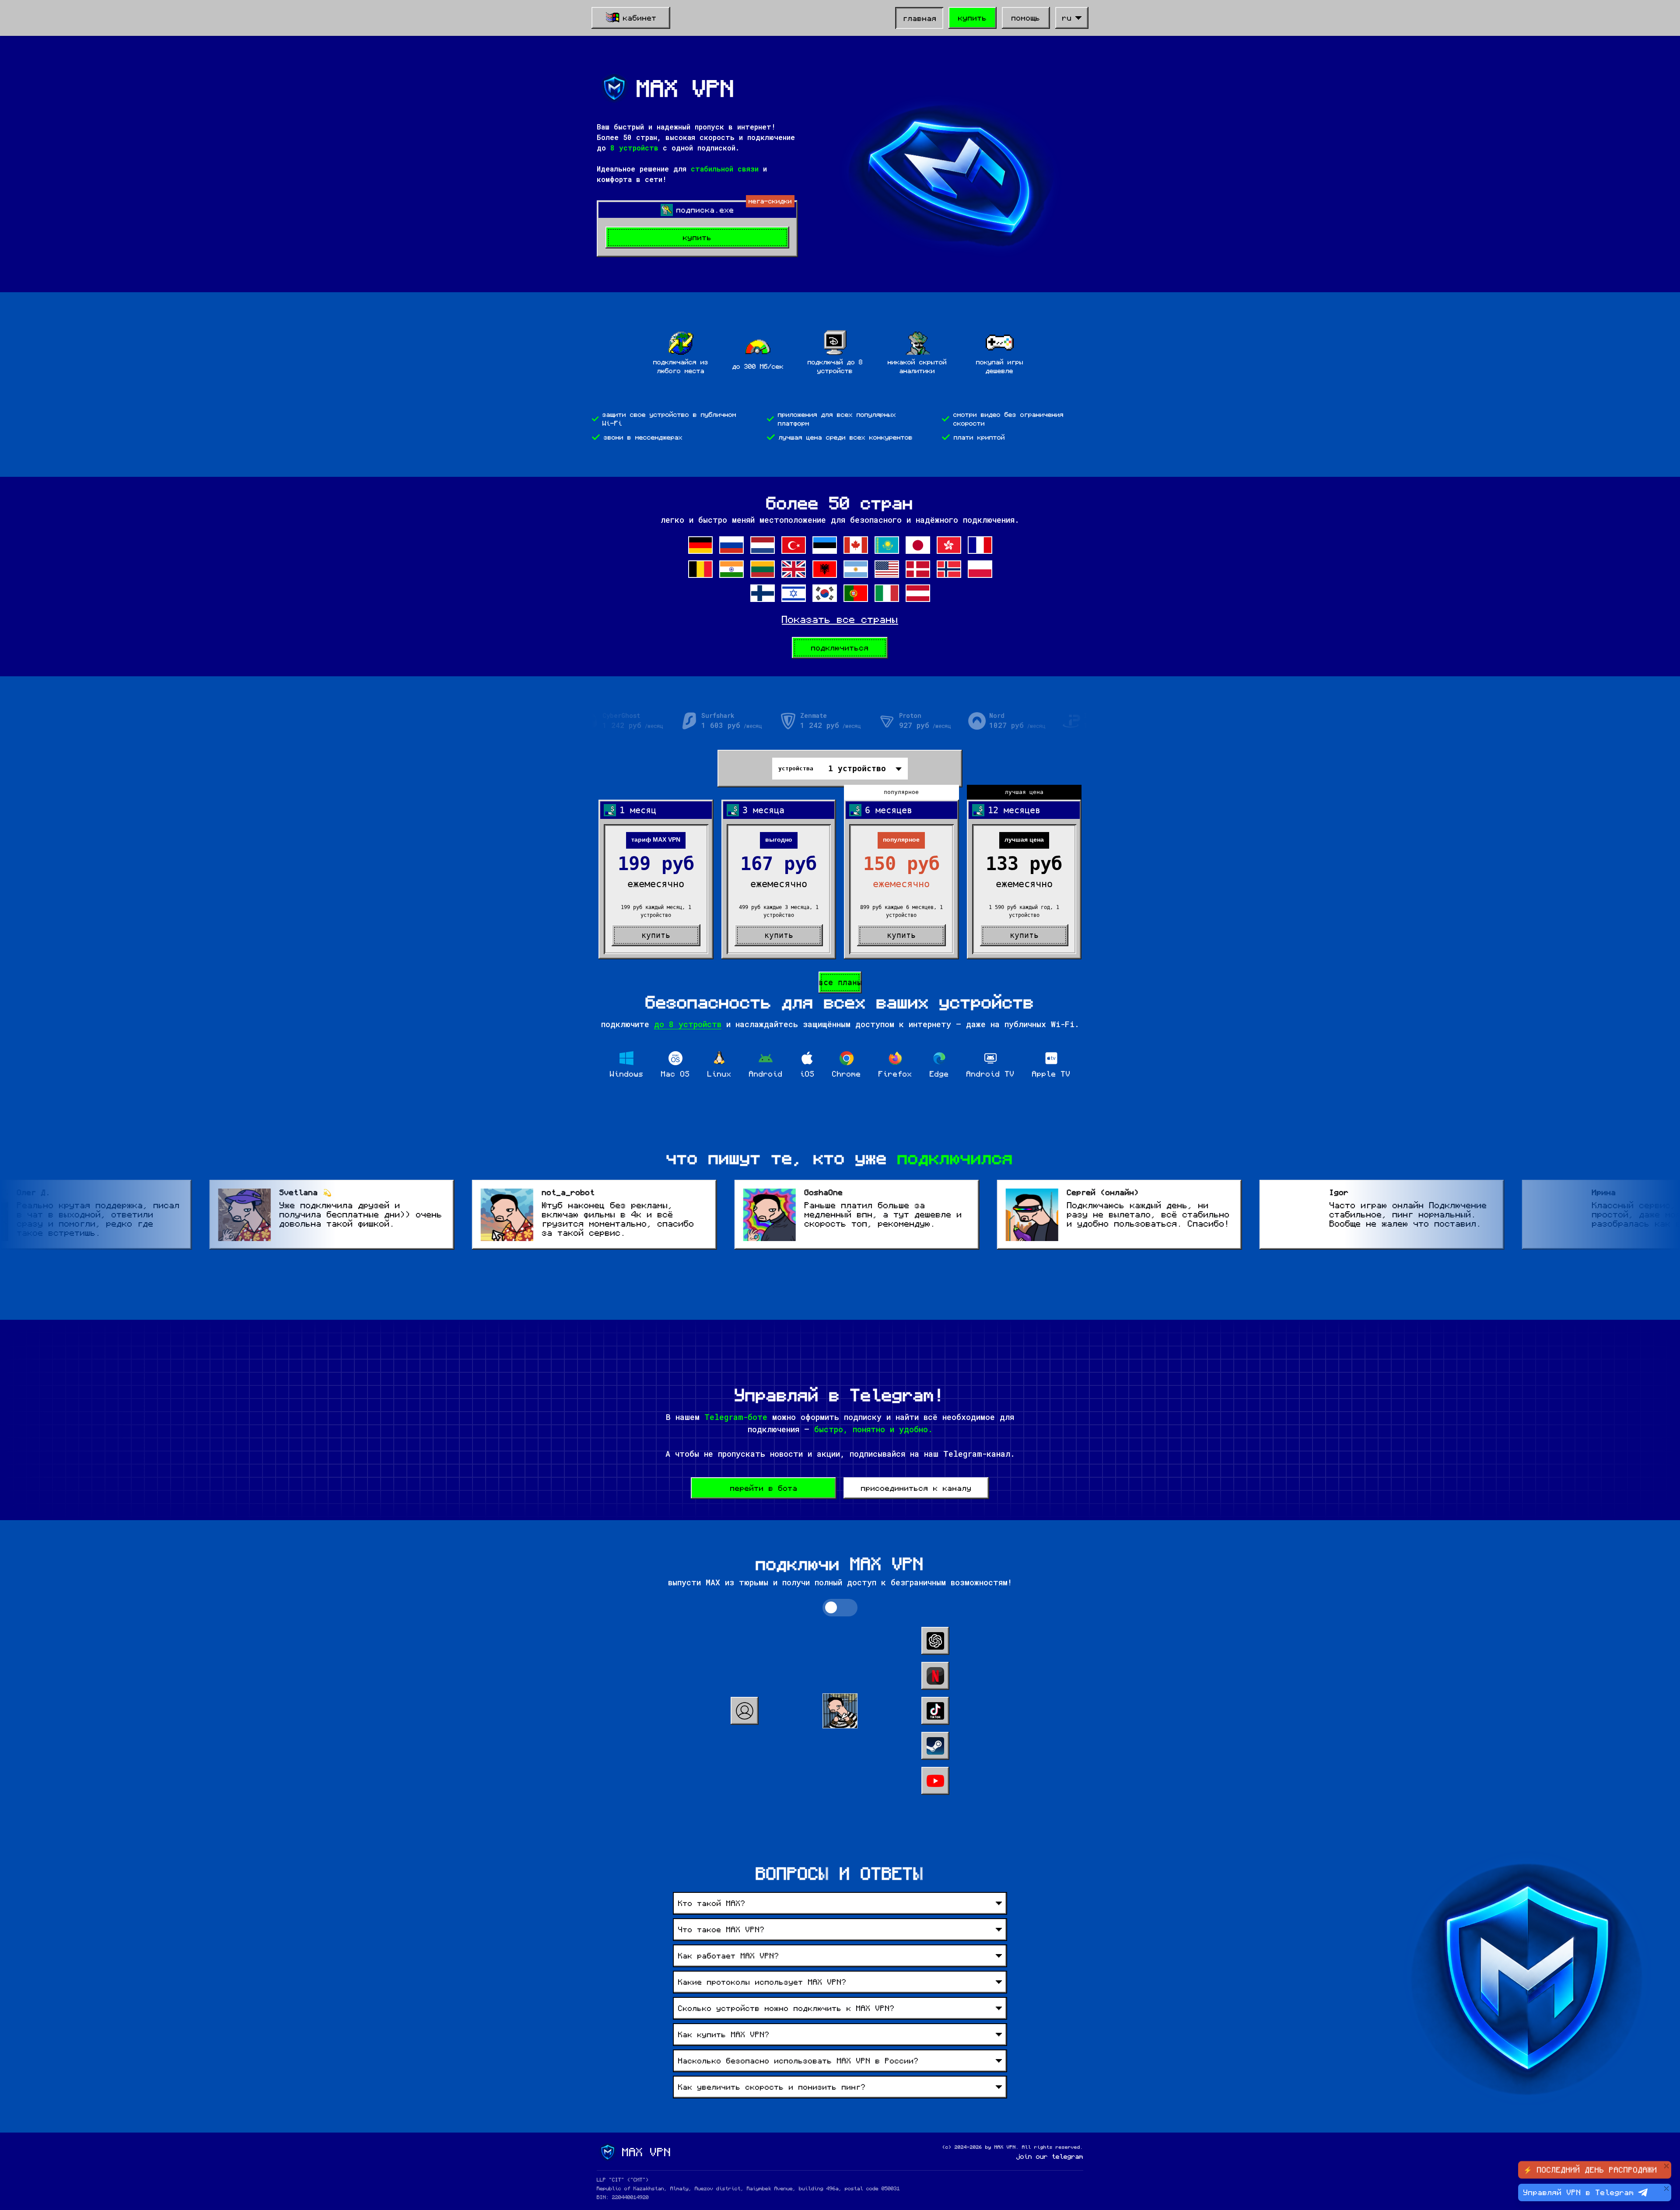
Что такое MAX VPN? (721, 1930)
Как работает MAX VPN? (729, 1956)
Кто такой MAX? (712, 1903)
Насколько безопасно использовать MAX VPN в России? (798, 2061)
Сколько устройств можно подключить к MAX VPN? (786, 2008)
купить (973, 18)
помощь (1026, 18)
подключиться (840, 648)
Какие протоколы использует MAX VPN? (762, 1982)
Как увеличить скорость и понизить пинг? (772, 2087)
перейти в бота (764, 1488)
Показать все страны (840, 619)
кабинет (640, 18)
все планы (840, 982)
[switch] (840, 1608)
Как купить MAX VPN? (724, 2035)
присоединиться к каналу (916, 1488)
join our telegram (1050, 2157)
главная (920, 18)
